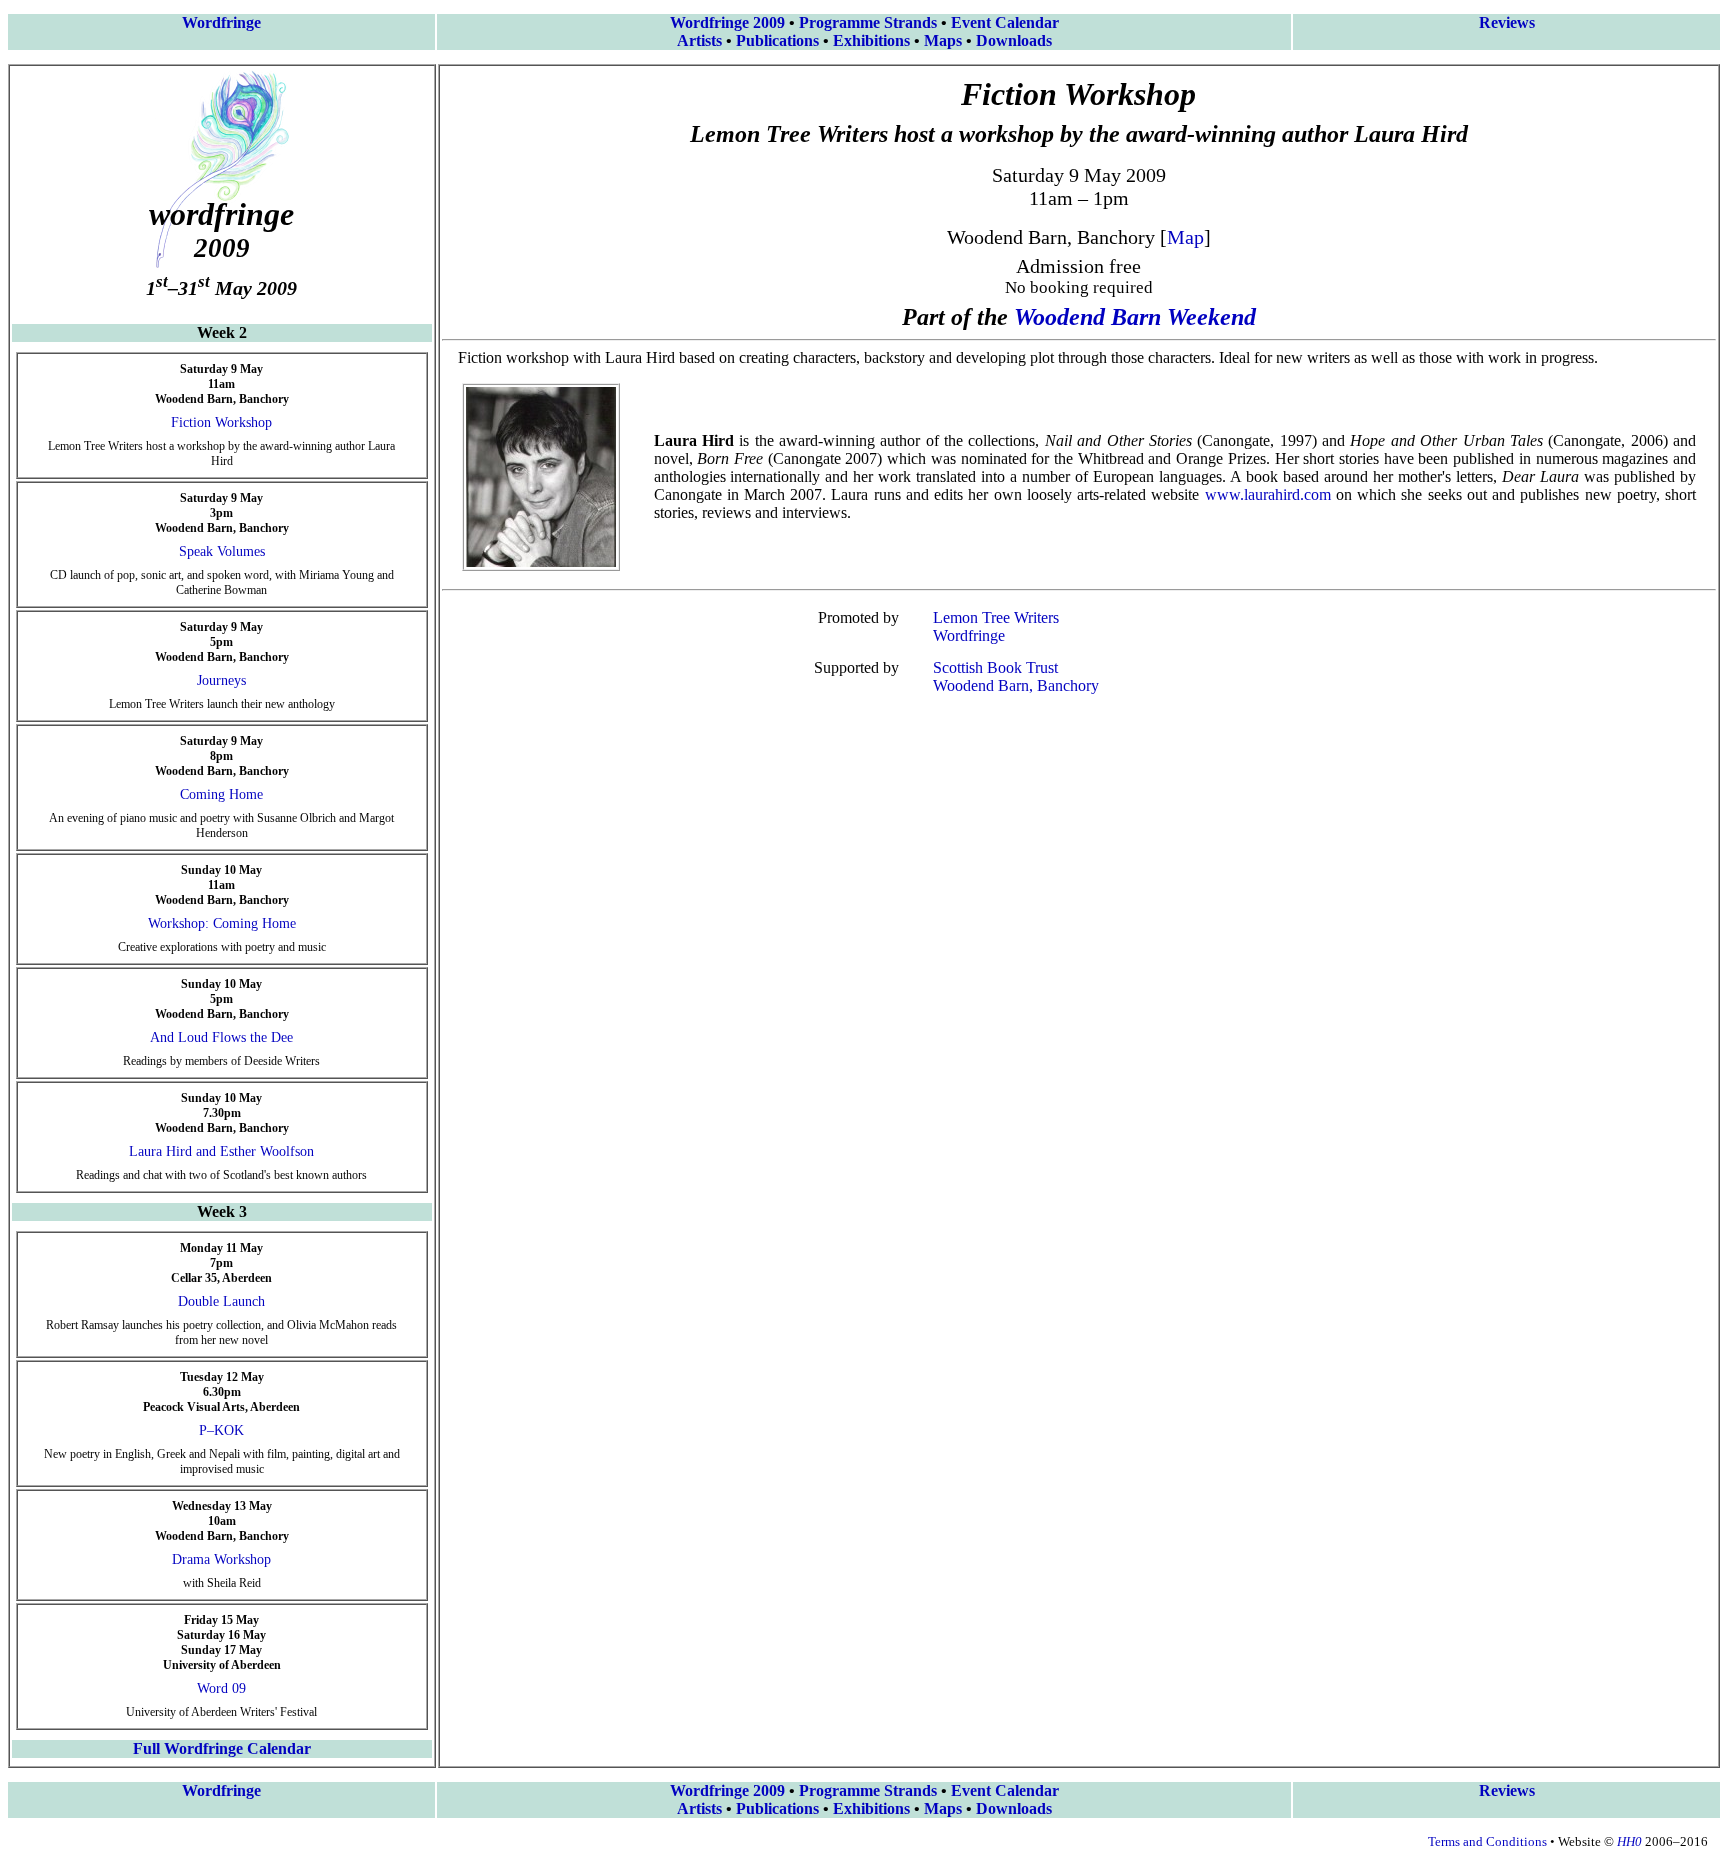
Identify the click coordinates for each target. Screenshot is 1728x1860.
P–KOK (221, 1430)
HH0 (1629, 1841)
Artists (699, 40)
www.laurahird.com (1268, 494)
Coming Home (221, 794)
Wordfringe (221, 22)
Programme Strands (868, 22)
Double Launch (221, 1301)
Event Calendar (1005, 22)
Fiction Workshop (221, 422)
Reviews (1507, 22)
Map (1185, 237)
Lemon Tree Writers (996, 617)
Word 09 (221, 1688)
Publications (777, 40)
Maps (943, 40)
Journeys (221, 680)
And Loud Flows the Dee (221, 1037)
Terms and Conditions (1487, 1841)
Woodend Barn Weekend (1135, 317)
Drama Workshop (221, 1559)
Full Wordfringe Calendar (222, 1748)
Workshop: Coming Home (222, 923)
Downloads (1014, 40)
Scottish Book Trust (995, 667)
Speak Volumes (222, 551)
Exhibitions (871, 40)
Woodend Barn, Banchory (1016, 685)
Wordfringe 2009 (727, 22)
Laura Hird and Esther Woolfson (221, 1151)
